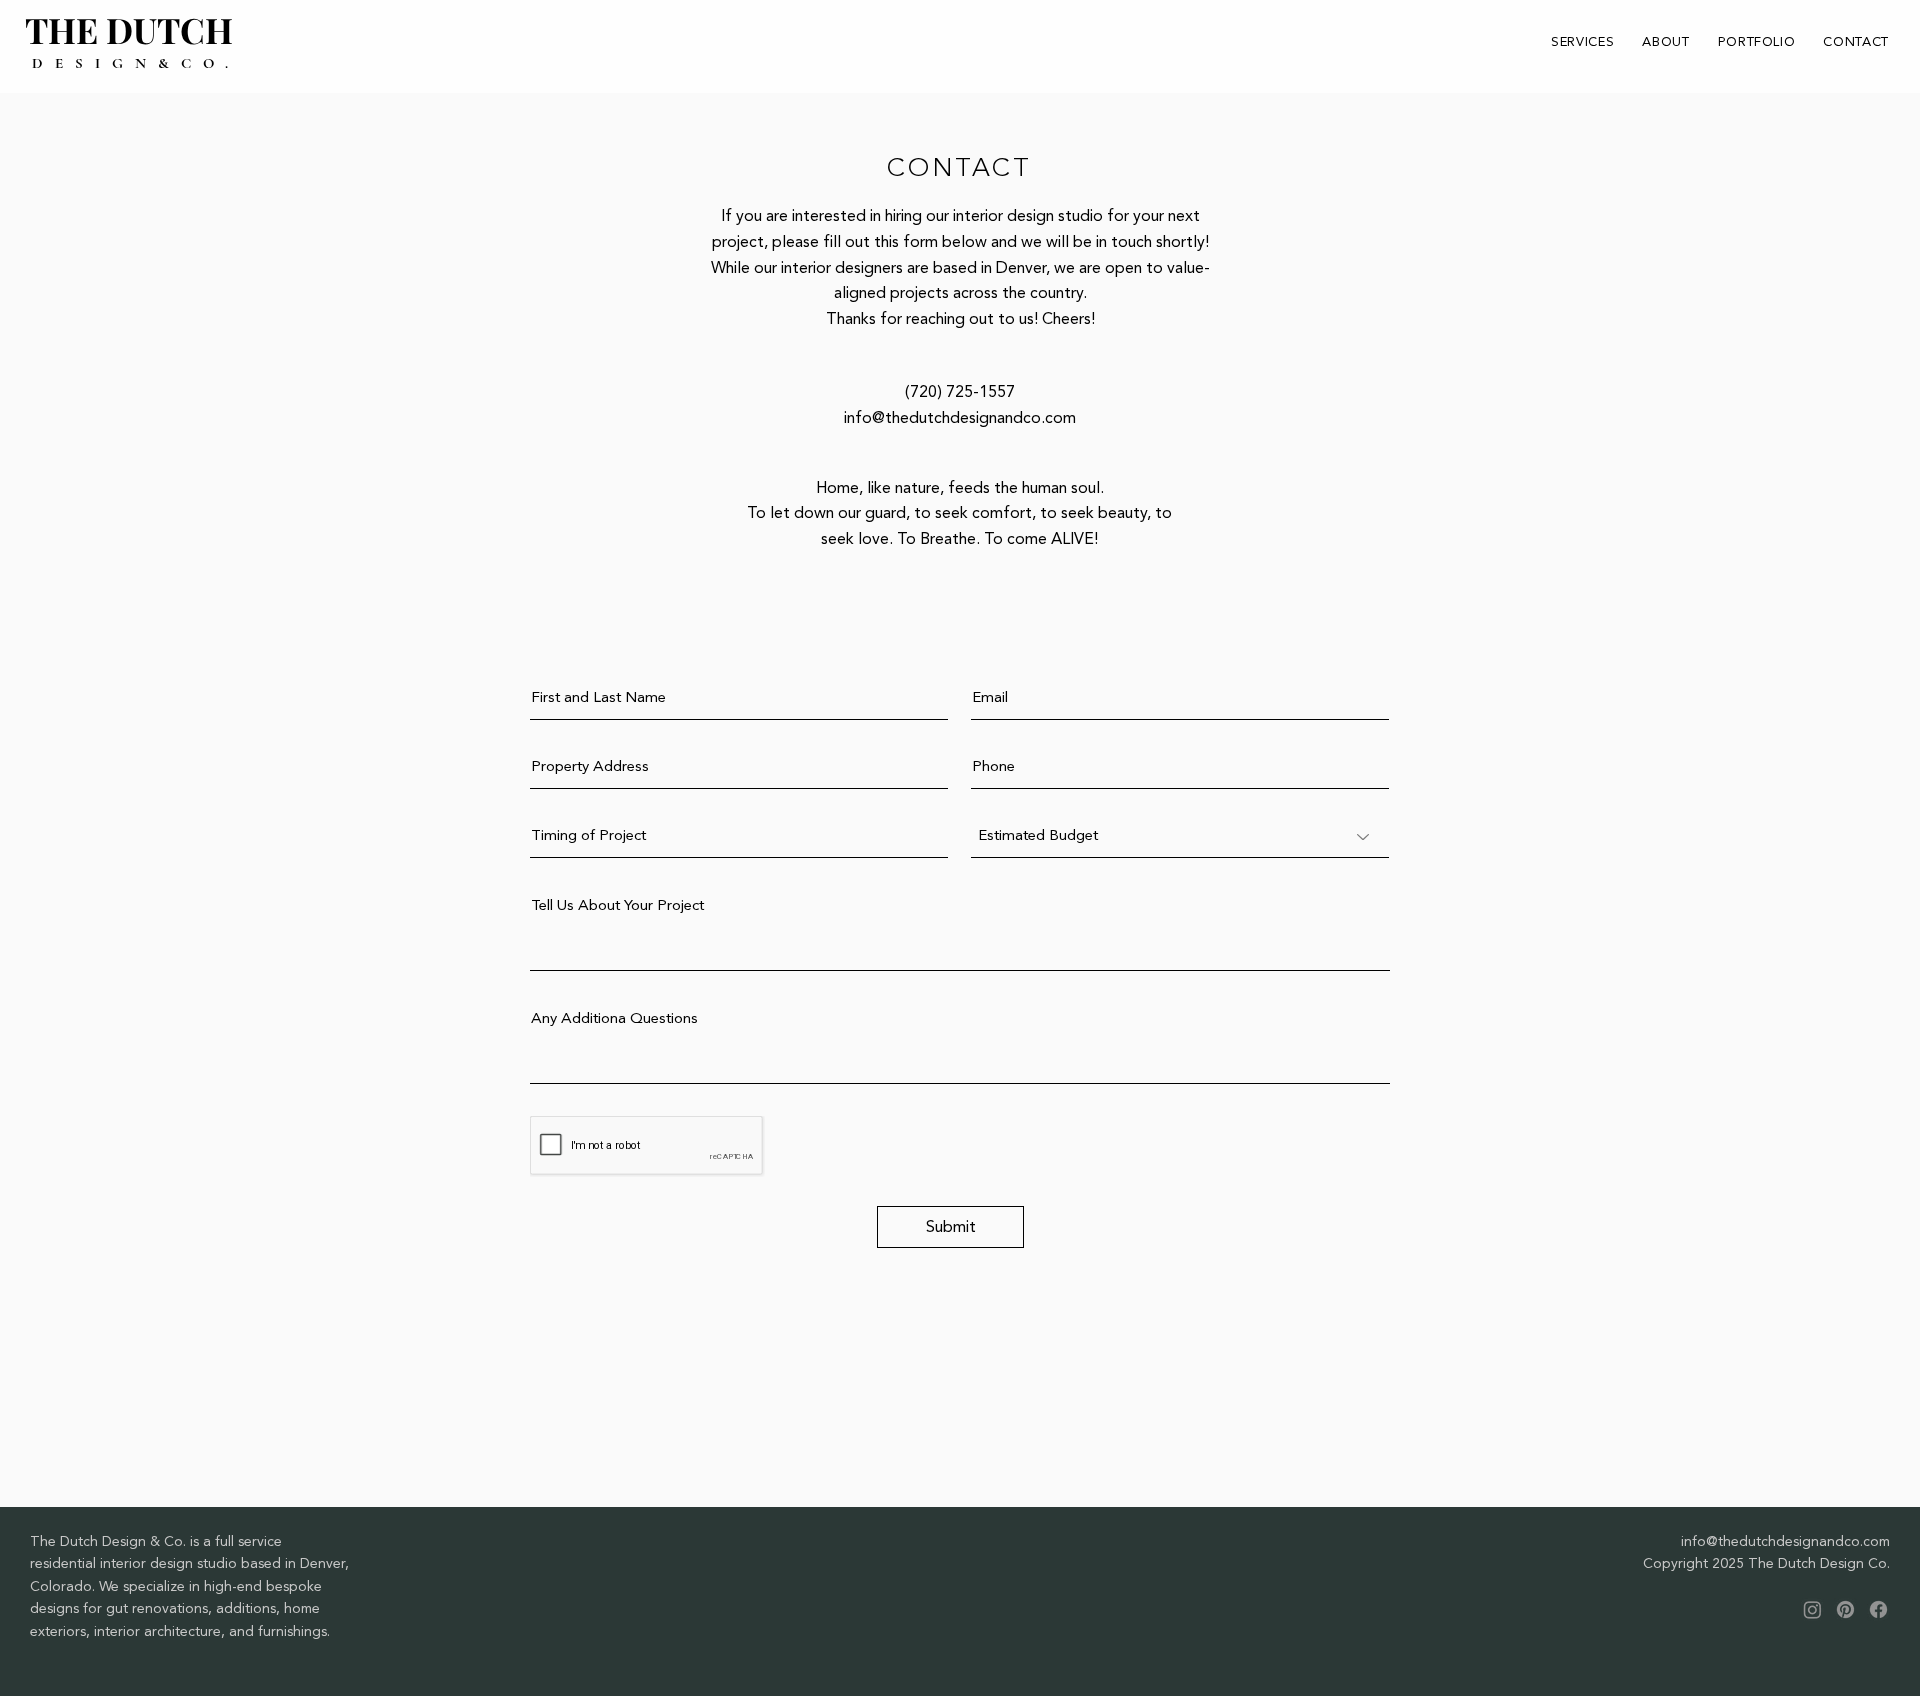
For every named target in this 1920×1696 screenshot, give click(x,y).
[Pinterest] (1845, 1609)
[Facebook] (1878, 1609)
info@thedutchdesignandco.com (960, 418)
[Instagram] (1812, 1609)
